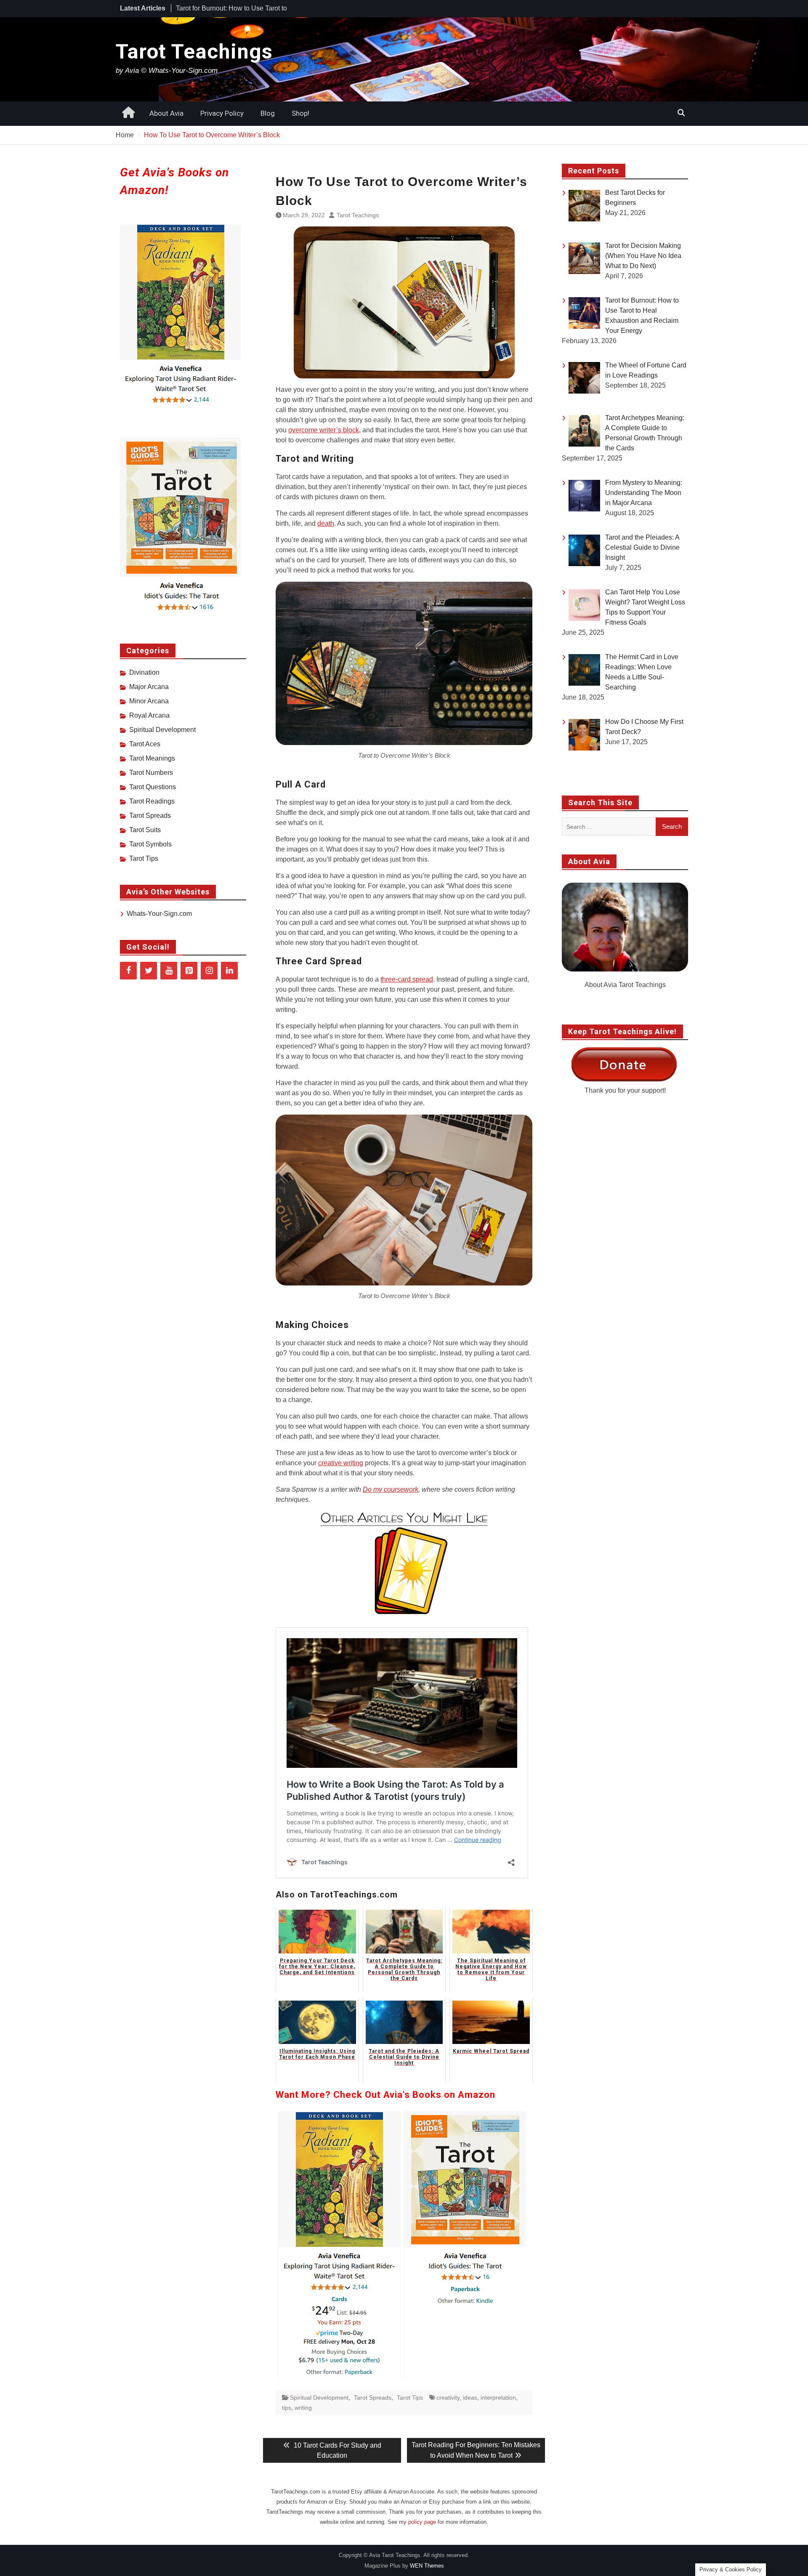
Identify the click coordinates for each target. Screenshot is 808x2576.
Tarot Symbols (150, 844)
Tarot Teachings (194, 52)
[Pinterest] (189, 971)
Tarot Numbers (151, 773)
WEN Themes (427, 2566)
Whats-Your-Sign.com (159, 914)
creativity (448, 2398)
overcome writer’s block (324, 430)
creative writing (341, 1463)
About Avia (166, 113)
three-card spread (407, 979)
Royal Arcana (149, 715)
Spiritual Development (319, 2398)
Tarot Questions (153, 787)
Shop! (300, 113)
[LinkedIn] (229, 971)
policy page (422, 2522)
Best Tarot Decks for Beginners (222, 8)
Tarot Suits (145, 830)
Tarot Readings (152, 801)
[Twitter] (149, 971)
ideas (470, 2398)
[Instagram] (209, 971)
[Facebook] (128, 971)
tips (287, 2408)
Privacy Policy (222, 113)
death (326, 523)
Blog (268, 113)
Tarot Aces (145, 744)
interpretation (498, 2398)
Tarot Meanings (152, 758)
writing (303, 2408)
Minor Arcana (149, 701)
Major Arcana (149, 687)
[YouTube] (169, 971)
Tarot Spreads (373, 2398)
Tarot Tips (410, 2398)
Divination (144, 672)
